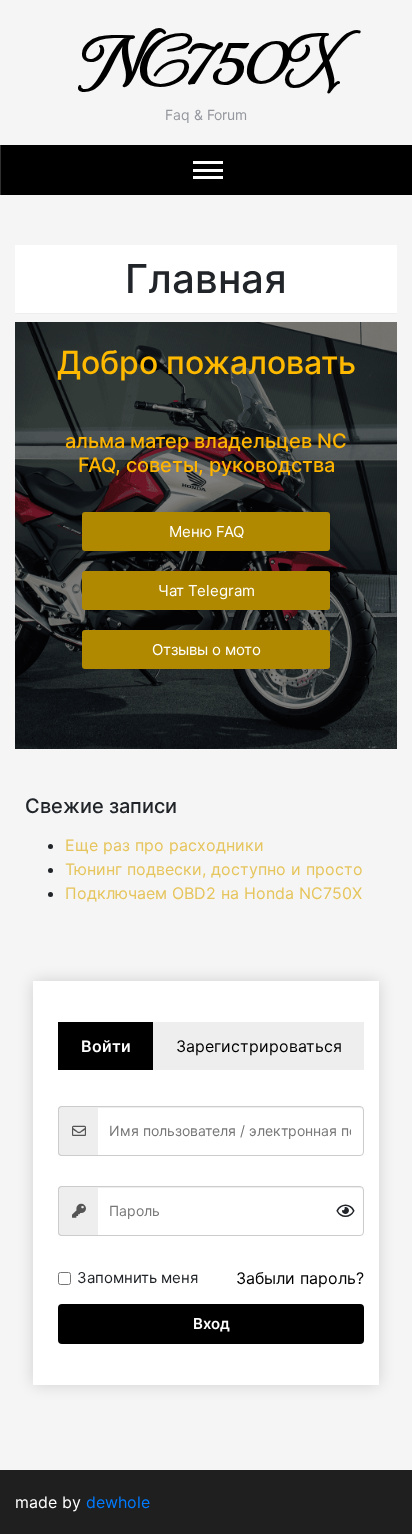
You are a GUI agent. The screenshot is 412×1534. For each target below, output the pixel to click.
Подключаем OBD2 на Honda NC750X (213, 893)
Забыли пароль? (300, 1278)
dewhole (118, 1502)
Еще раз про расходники (164, 845)
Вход (211, 1323)
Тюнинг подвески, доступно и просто (214, 869)
